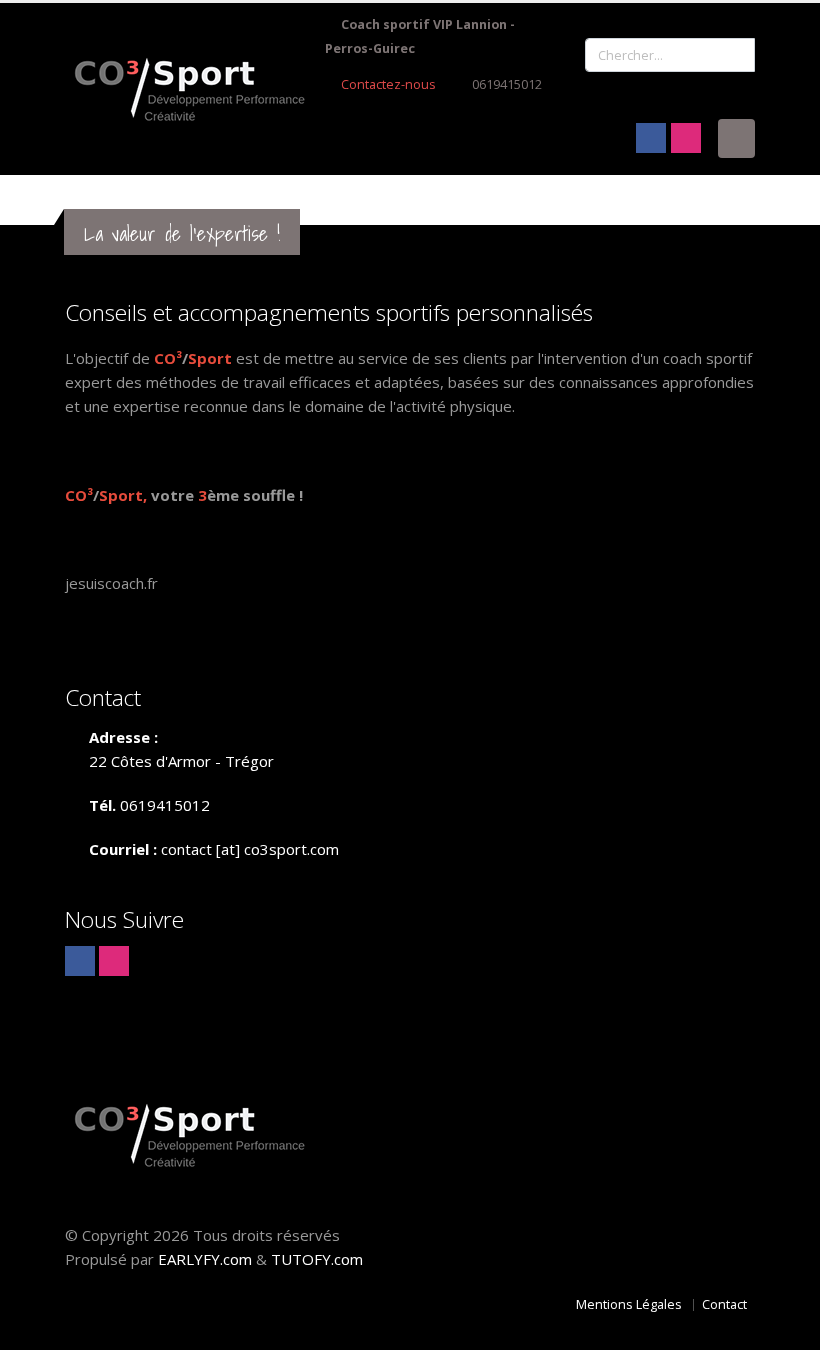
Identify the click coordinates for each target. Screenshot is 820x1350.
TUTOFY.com (317, 1259)
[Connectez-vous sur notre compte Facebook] (651, 138)
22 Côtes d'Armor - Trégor (181, 761)
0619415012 (507, 84)
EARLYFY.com (205, 1259)
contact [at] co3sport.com (250, 849)
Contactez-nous (387, 84)
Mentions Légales (629, 1304)
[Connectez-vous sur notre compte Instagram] (686, 138)
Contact (724, 1304)
